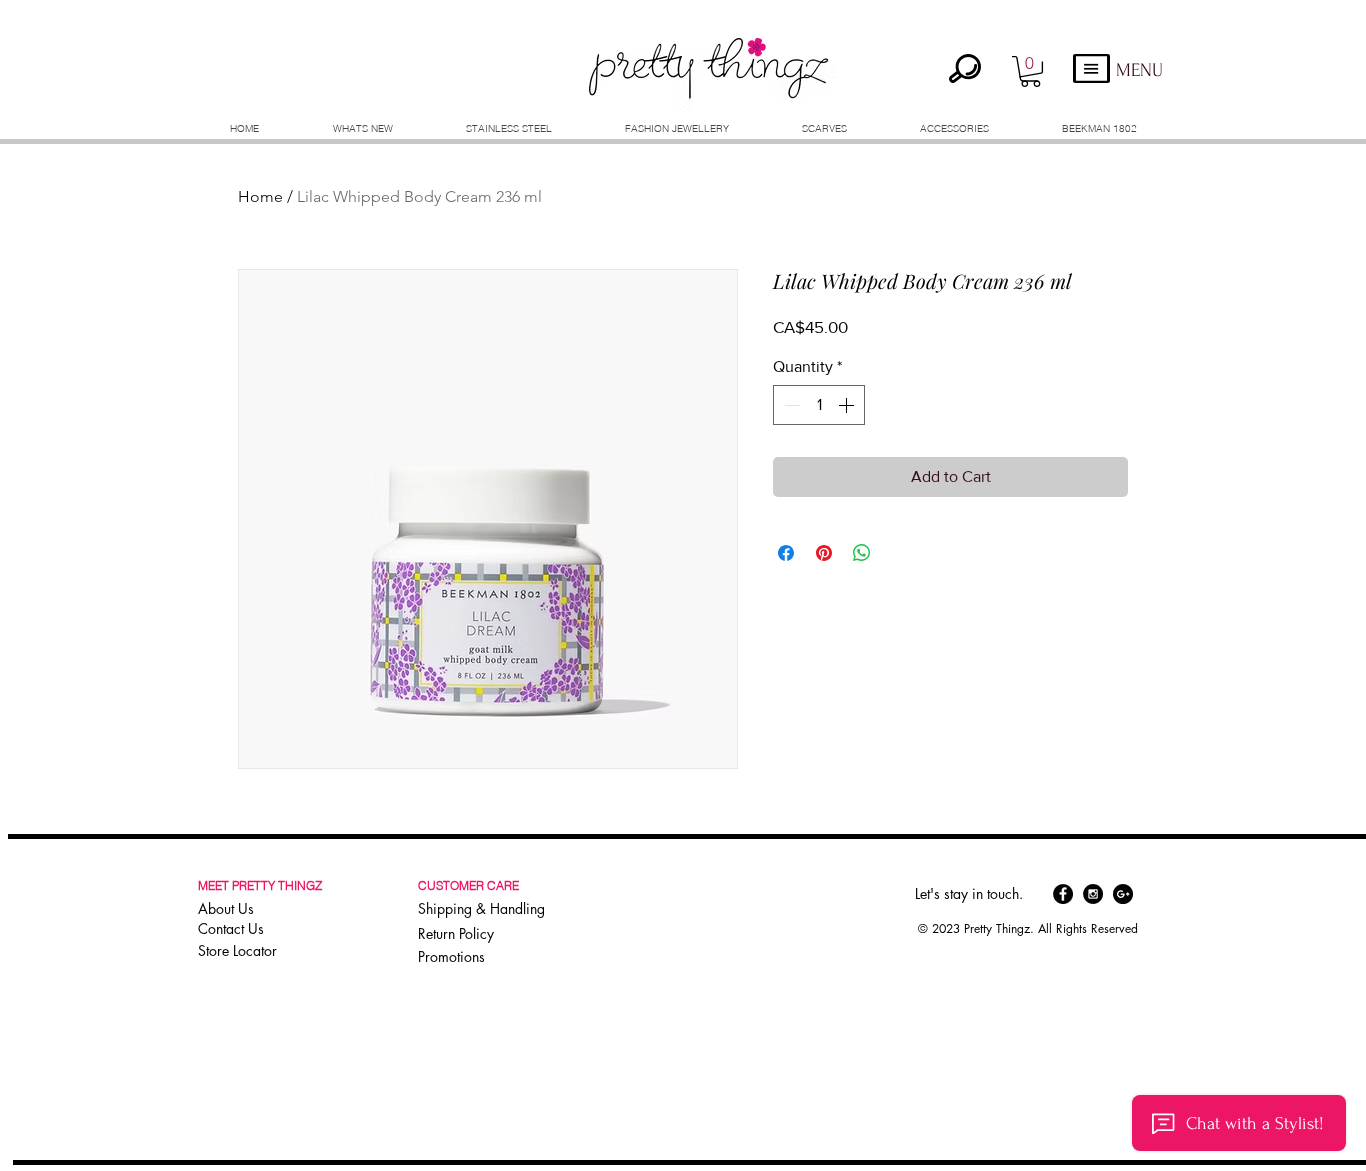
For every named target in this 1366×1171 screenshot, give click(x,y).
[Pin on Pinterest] (824, 553)
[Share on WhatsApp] (862, 553)
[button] (1030, 71)
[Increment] (848, 405)
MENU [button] (1139, 70)
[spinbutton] (819, 405)
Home (260, 196)
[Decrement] (790, 405)
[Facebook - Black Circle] (1063, 894)
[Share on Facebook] (786, 553)
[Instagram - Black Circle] (1093, 894)
